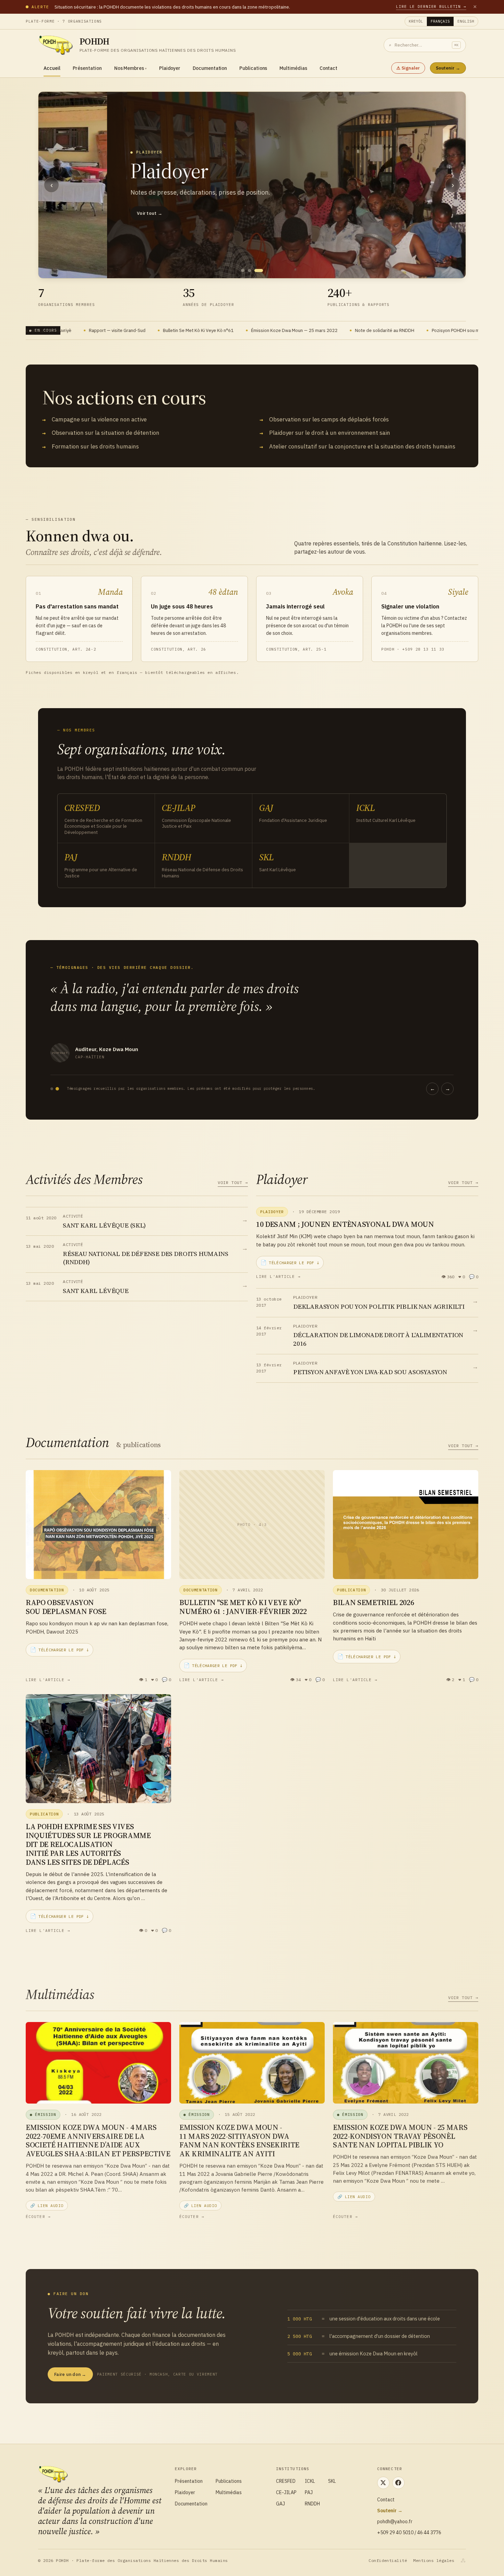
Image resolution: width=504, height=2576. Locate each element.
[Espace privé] (463, 2561)
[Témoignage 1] (52, 1089)
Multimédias (293, 68)
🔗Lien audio (47, 2205)
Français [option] (440, 21)
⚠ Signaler (408, 68)
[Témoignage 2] (57, 1089)
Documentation (210, 68)
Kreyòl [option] (416, 21)
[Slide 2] (255, 270)
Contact (329, 68)
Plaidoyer (170, 68)
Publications (253, 68)
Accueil (52, 68)
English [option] (466, 21)
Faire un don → (70, 2374)
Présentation (87, 68)
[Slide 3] (261, 270)
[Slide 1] (245, 270)
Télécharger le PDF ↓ (290, 1262)
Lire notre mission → (91, 260)
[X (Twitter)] (383, 2483)
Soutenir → (448, 68)
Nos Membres (130, 68)
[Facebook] (398, 2483)
